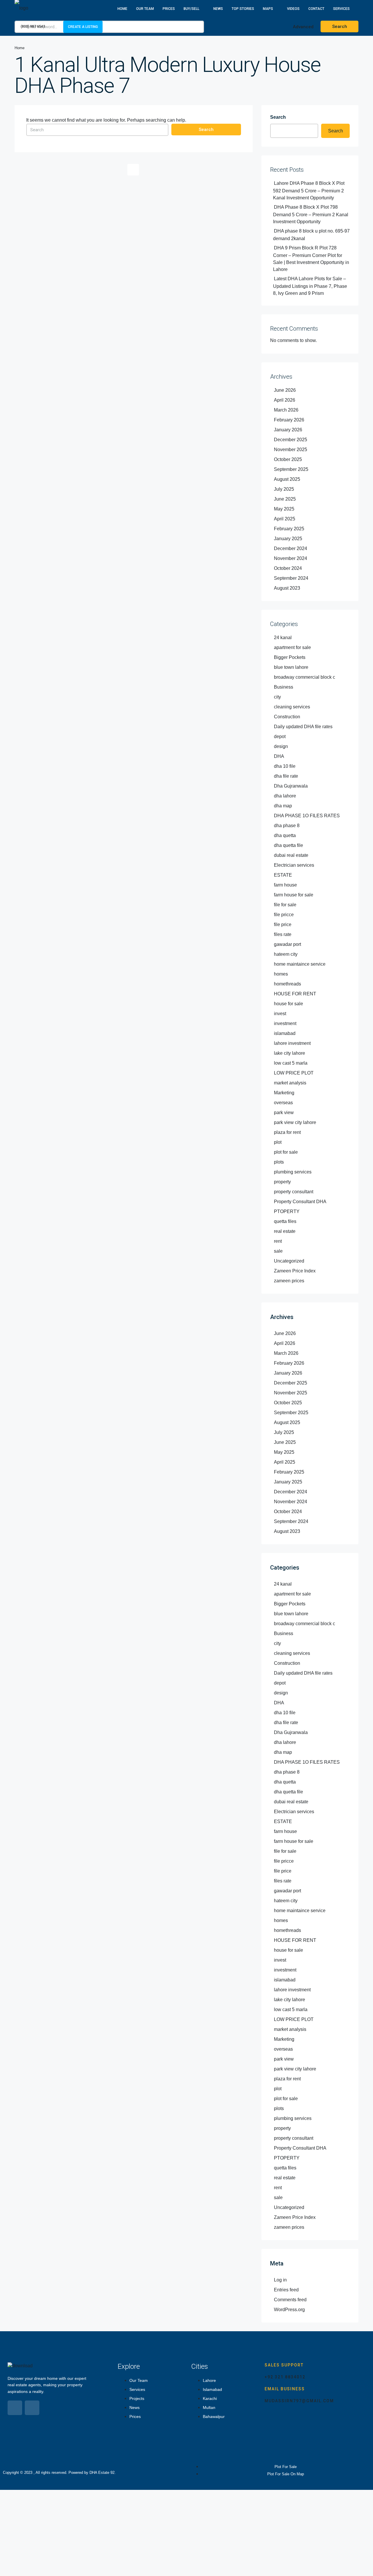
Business (284, 687)
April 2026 (285, 400)
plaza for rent (287, 1132)
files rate (283, 934)
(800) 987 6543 (32, 26)
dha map (283, 806)
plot (278, 1142)
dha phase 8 (287, 826)
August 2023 (287, 588)
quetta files (285, 1221)
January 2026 (288, 430)
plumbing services (293, 1172)
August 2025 (287, 479)
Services (341, 9)
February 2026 (289, 420)
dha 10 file (285, 766)
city (277, 697)
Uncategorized (289, 1261)
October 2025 (288, 459)
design (281, 746)
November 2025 (291, 450)
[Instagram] (32, 2408)
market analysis (290, 1083)
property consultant (294, 1192)
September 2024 (291, 578)
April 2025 (285, 519)
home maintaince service (300, 964)
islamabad (285, 1033)
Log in (280, 2280)
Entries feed (286, 2290)
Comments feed (290, 2300)
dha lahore (285, 796)
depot (280, 736)
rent (278, 1241)
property (282, 1182)
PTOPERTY (287, 1211)
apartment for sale (292, 647)
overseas (283, 1103)
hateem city (286, 954)
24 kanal (283, 638)
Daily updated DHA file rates (303, 727)
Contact (316, 9)
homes (281, 974)
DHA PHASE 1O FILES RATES (307, 816)
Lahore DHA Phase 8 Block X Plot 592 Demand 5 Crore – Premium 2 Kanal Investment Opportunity (309, 190)
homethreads (287, 984)
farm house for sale (294, 895)
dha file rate (286, 776)
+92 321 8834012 (285, 2377)
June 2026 (285, 390)
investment (285, 1023)
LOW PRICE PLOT (294, 1073)
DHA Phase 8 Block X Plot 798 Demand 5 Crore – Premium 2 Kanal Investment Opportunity (311, 214)
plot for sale (286, 1152)
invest (280, 1014)
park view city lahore (295, 1122)
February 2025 (289, 529)
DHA (279, 756)
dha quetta (285, 835)
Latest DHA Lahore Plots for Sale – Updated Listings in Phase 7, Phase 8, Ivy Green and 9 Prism (310, 286)
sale (278, 1251)
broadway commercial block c (305, 677)
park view (284, 1113)
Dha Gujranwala (291, 786)
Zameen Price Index (295, 1271)
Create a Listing (83, 27)
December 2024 (291, 548)
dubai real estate (291, 855)
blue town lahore (291, 667)
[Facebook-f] (15, 2408)
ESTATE (283, 875)
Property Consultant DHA (300, 1202)
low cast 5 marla (291, 1063)
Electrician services (294, 865)
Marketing (284, 1093)
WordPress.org (289, 2310)
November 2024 (291, 558)
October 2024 (288, 568)
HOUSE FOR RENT (295, 994)
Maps (268, 9)
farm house (285, 885)
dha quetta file (288, 845)
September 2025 (291, 469)
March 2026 (286, 410)
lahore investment (292, 1043)
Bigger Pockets (290, 657)
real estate (285, 1231)
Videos (293, 9)
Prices (169, 9)
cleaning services (292, 707)
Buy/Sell (191, 9)
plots (279, 1162)
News (218, 9)
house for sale (288, 1004)
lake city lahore (290, 1053)
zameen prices (289, 1281)
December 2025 (291, 440)
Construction (287, 717)
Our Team (145, 9)
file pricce (284, 915)
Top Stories (243, 9)
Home (122, 9)
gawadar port (287, 944)
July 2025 (284, 489)
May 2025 (284, 509)
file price (283, 924)
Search (206, 130)
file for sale (285, 905)
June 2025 (285, 499)
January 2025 (288, 539)
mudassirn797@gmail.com (299, 2401)
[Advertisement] (175, 2533)
